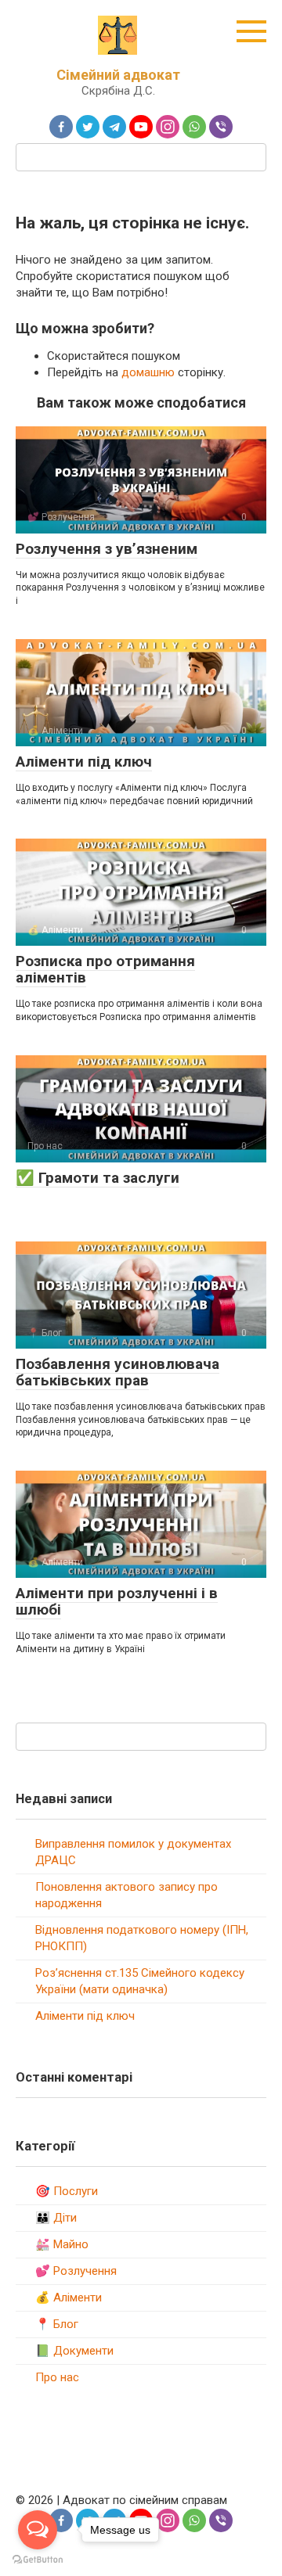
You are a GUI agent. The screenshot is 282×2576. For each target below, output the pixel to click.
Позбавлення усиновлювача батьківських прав (117, 1372)
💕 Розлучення (76, 2271)
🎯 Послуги (67, 2191)
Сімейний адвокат (118, 75)
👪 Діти (56, 2218)
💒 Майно (62, 2244)
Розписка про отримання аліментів (105, 969)
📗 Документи (74, 2351)
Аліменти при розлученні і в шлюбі (117, 1601)
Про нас (57, 2377)
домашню (148, 372)
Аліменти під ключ (84, 762)
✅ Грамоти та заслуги (98, 1178)
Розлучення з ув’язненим (107, 549)
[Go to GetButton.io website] (38, 2560)
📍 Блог (57, 2324)
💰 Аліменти (69, 2298)
